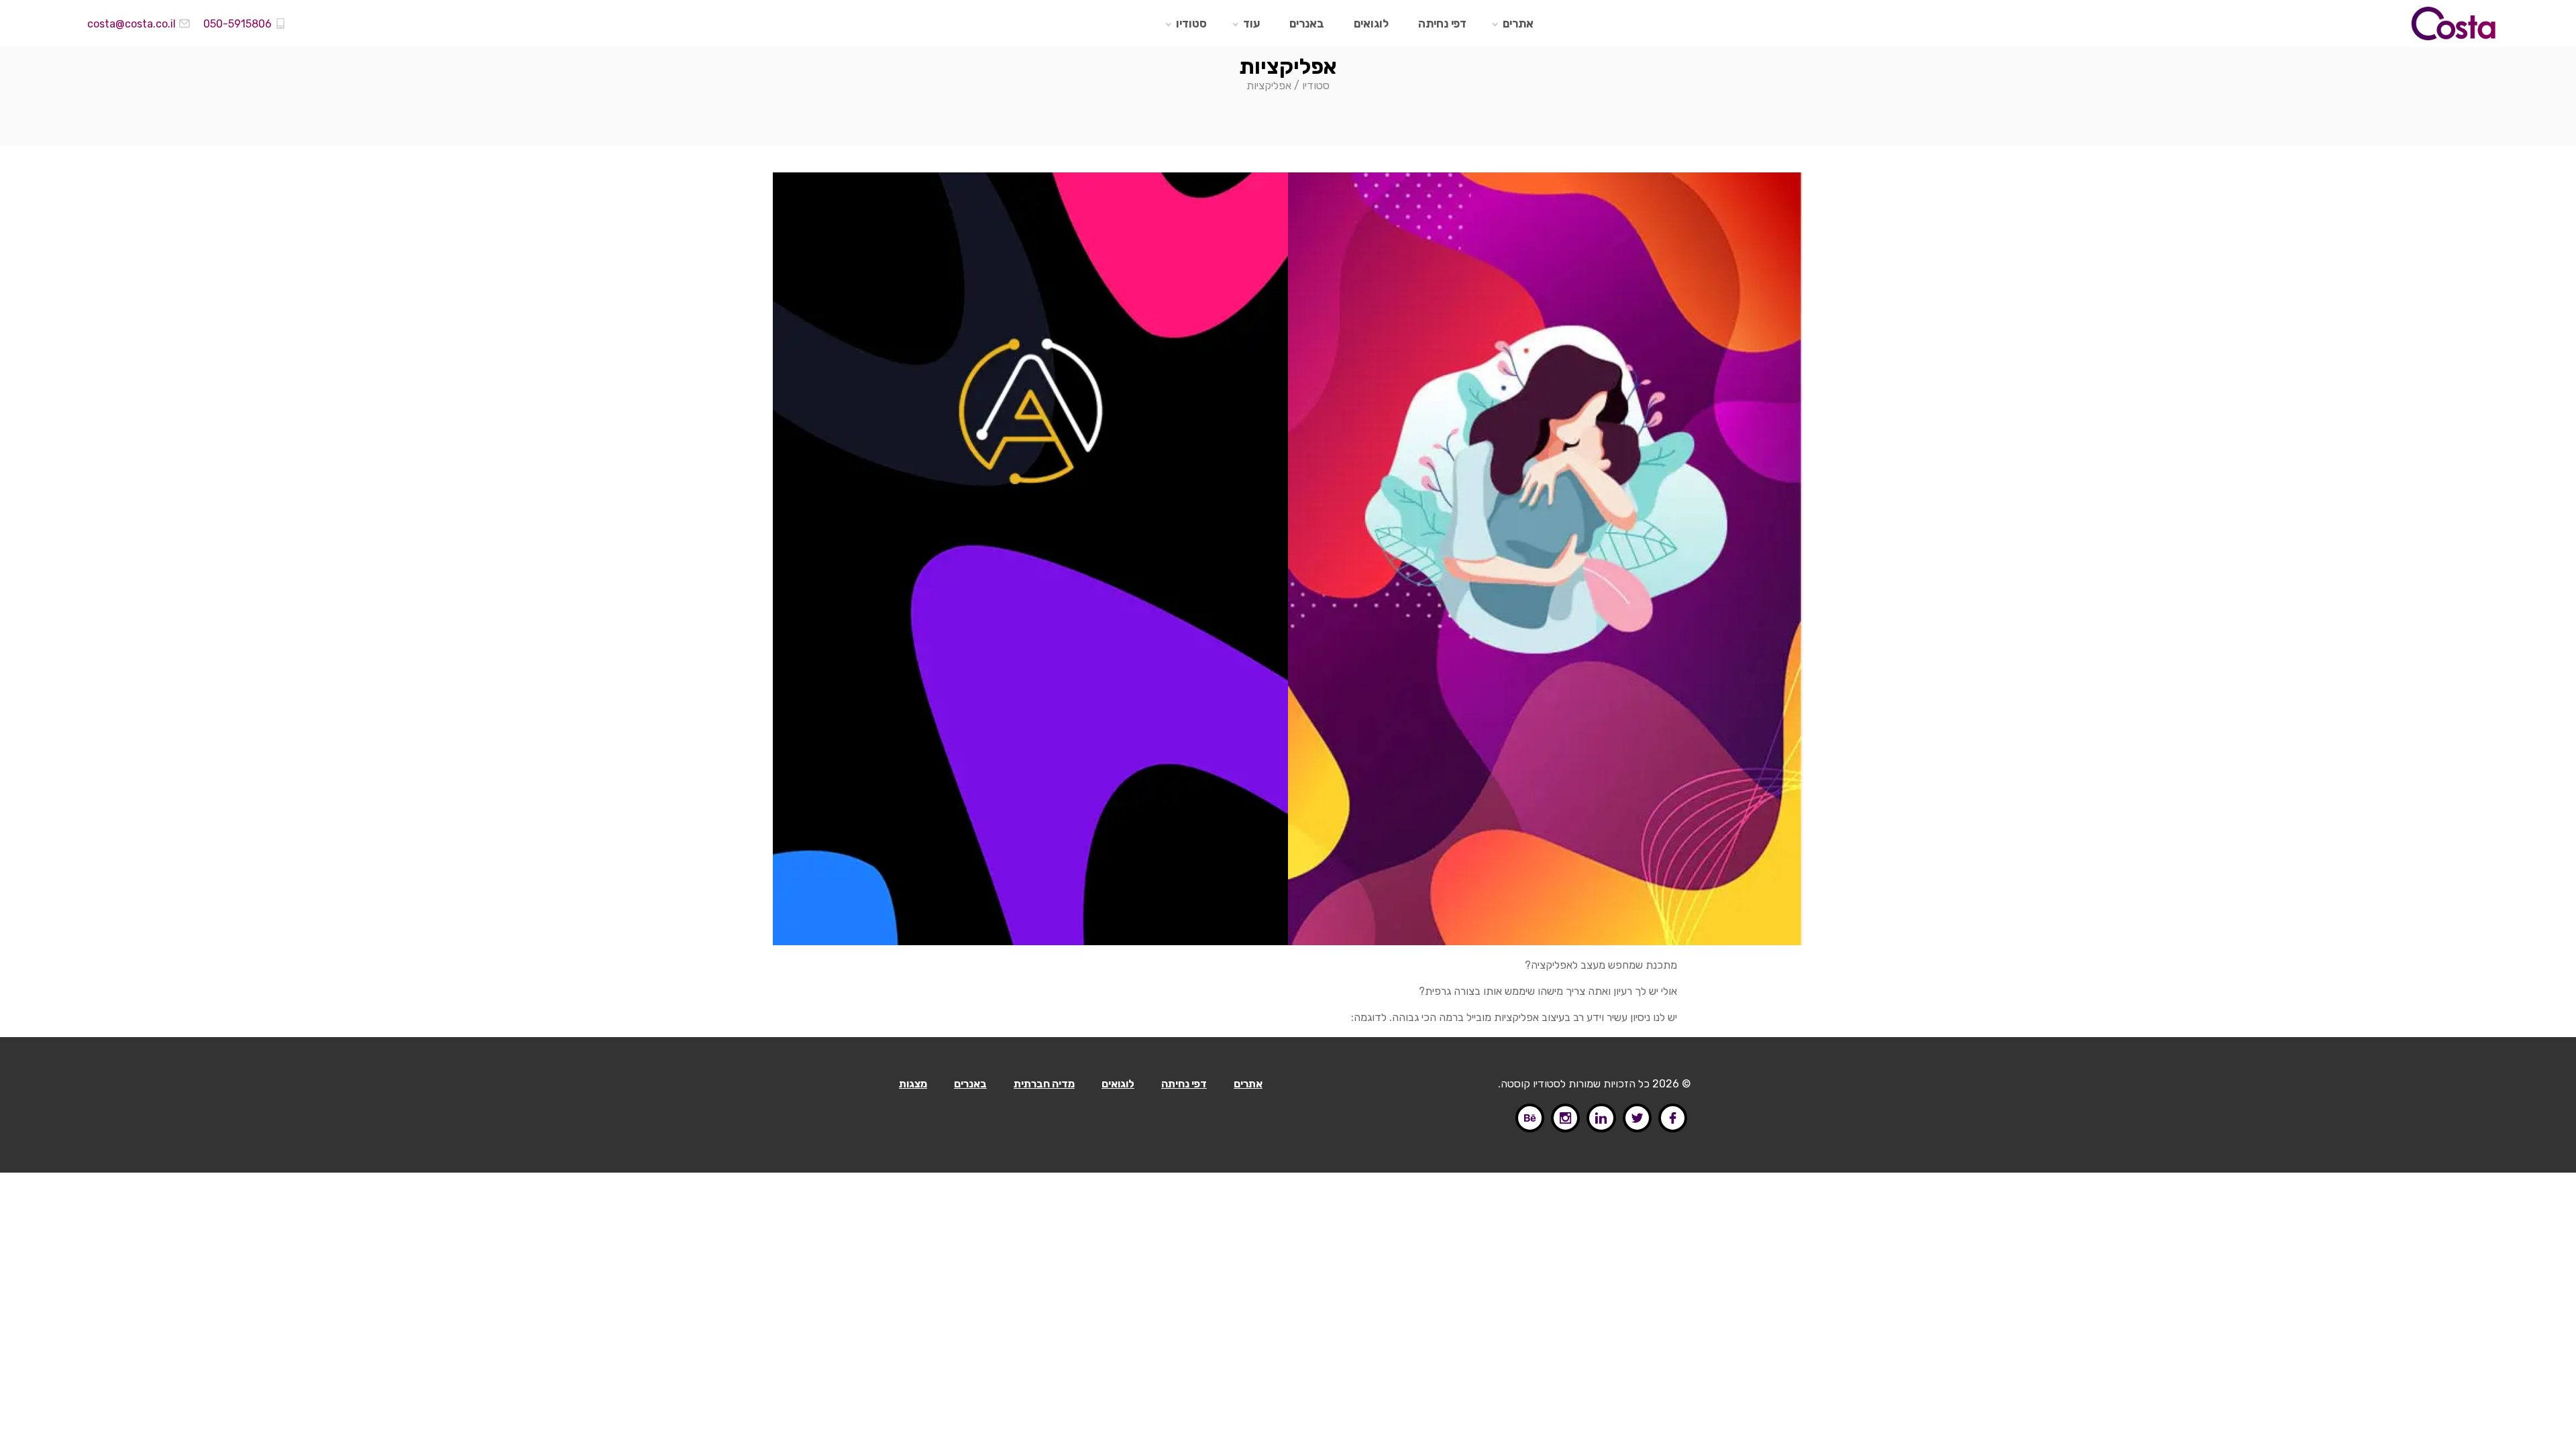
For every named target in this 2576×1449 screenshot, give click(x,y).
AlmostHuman (993, 225)
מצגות (913, 1084)
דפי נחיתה (1442, 23)
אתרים (1518, 23)
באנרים (1307, 23)
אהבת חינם (1508, 225)
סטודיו (1191, 23)
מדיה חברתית (1044, 1084)
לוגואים (1371, 23)
